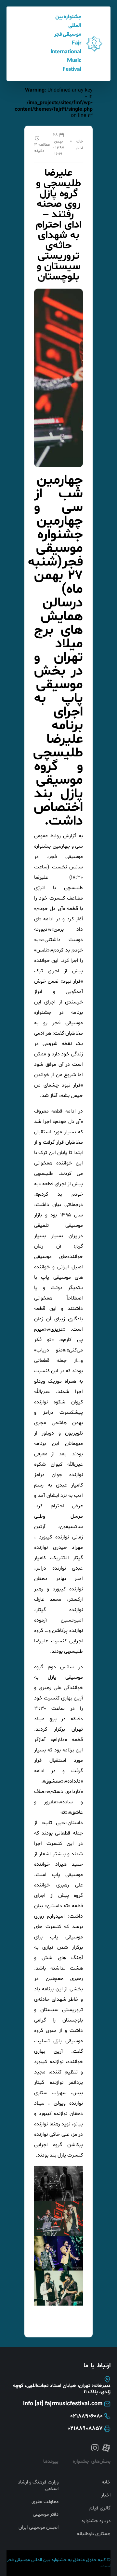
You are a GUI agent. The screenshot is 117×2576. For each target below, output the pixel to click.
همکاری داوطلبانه (94, 2534)
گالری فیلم (100, 2508)
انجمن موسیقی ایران (39, 2528)
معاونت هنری (45, 2502)
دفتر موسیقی (46, 2515)
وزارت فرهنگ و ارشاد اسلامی (38, 2486)
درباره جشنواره (96, 2521)
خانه (79, 142)
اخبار (79, 148)
